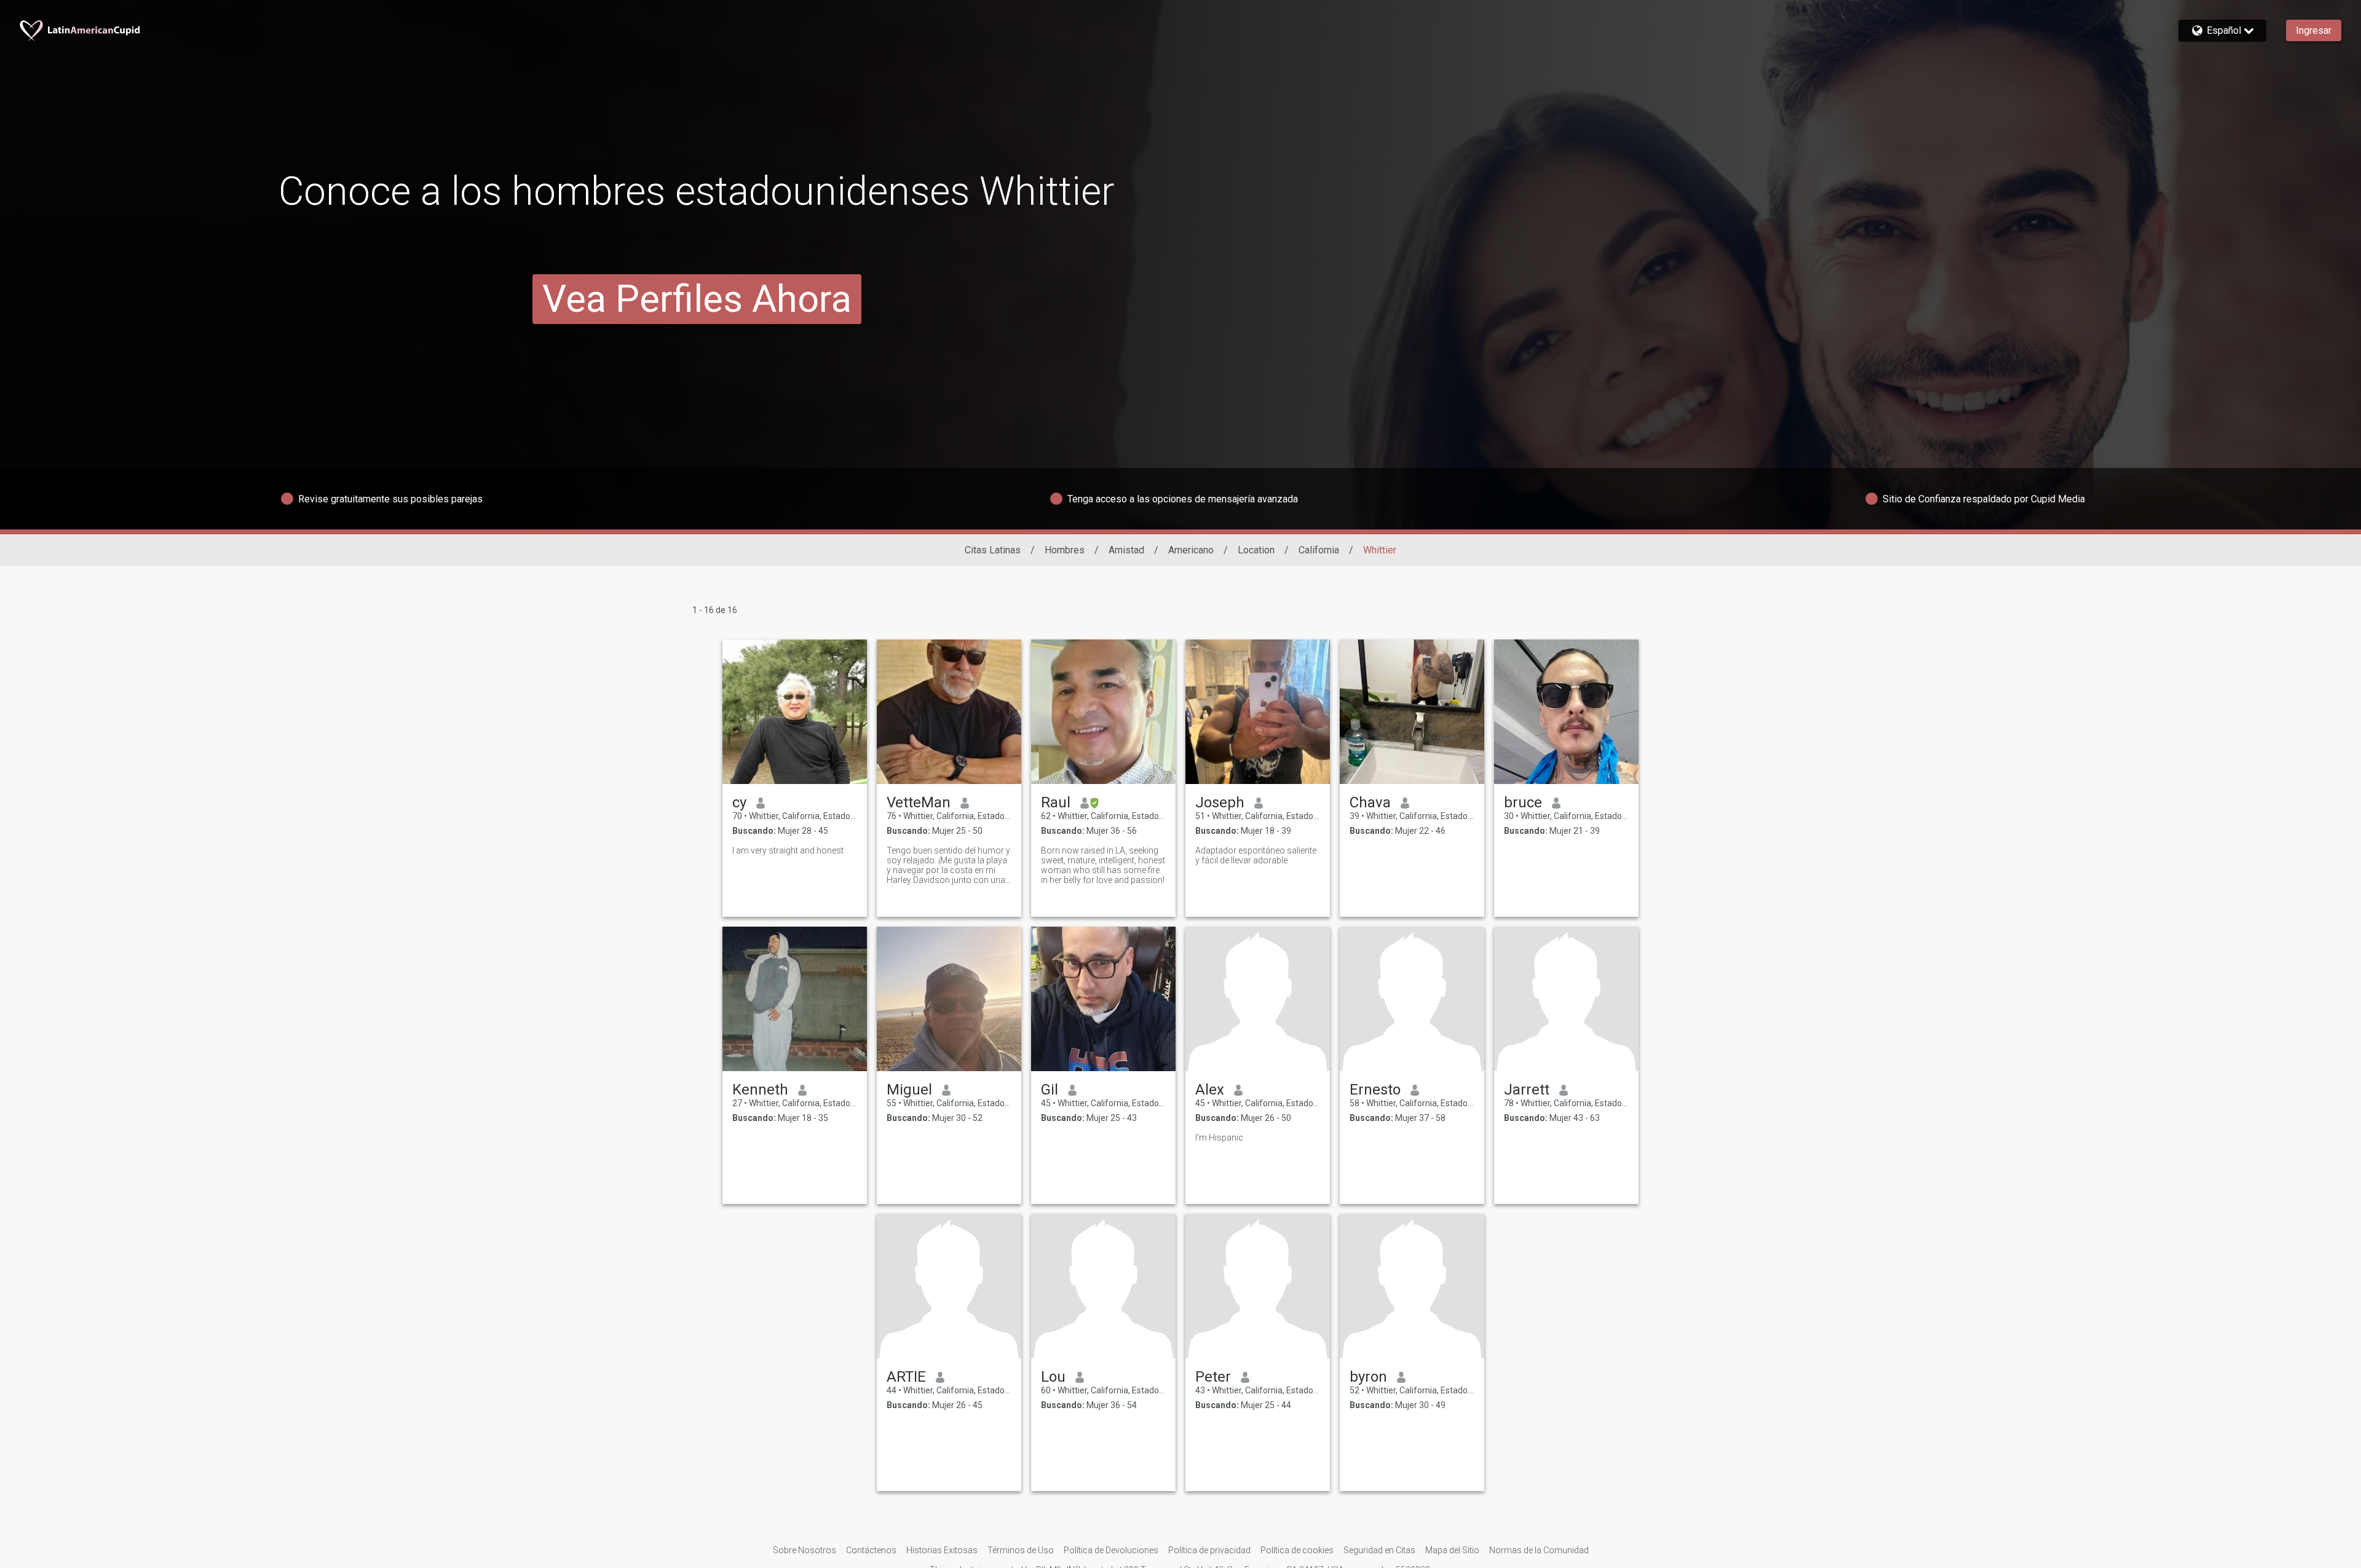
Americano (1191, 550)
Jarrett (1527, 1090)
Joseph (1220, 802)
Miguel (909, 1090)
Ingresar (2314, 30)
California (1319, 550)
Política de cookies (1297, 1550)
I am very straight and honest (788, 850)
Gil (1050, 1090)
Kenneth (760, 1090)
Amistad (1126, 550)
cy (739, 802)
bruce (1523, 802)
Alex (1210, 1090)
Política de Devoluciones (1111, 1550)
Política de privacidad (1209, 1550)
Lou (1053, 1377)
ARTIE (906, 1377)
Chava (1370, 802)
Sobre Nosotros (805, 1550)
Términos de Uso (1021, 1550)
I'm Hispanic (1219, 1138)
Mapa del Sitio (1452, 1550)
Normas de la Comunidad (1539, 1550)
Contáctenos (871, 1550)
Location (1256, 550)
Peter (1213, 1377)
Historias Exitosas (942, 1550)
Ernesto (1375, 1090)
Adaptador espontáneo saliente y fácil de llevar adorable (1256, 855)
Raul (1056, 802)
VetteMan (919, 802)
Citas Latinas (993, 550)
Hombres (1065, 550)
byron (1368, 1377)
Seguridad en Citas (1379, 1550)
